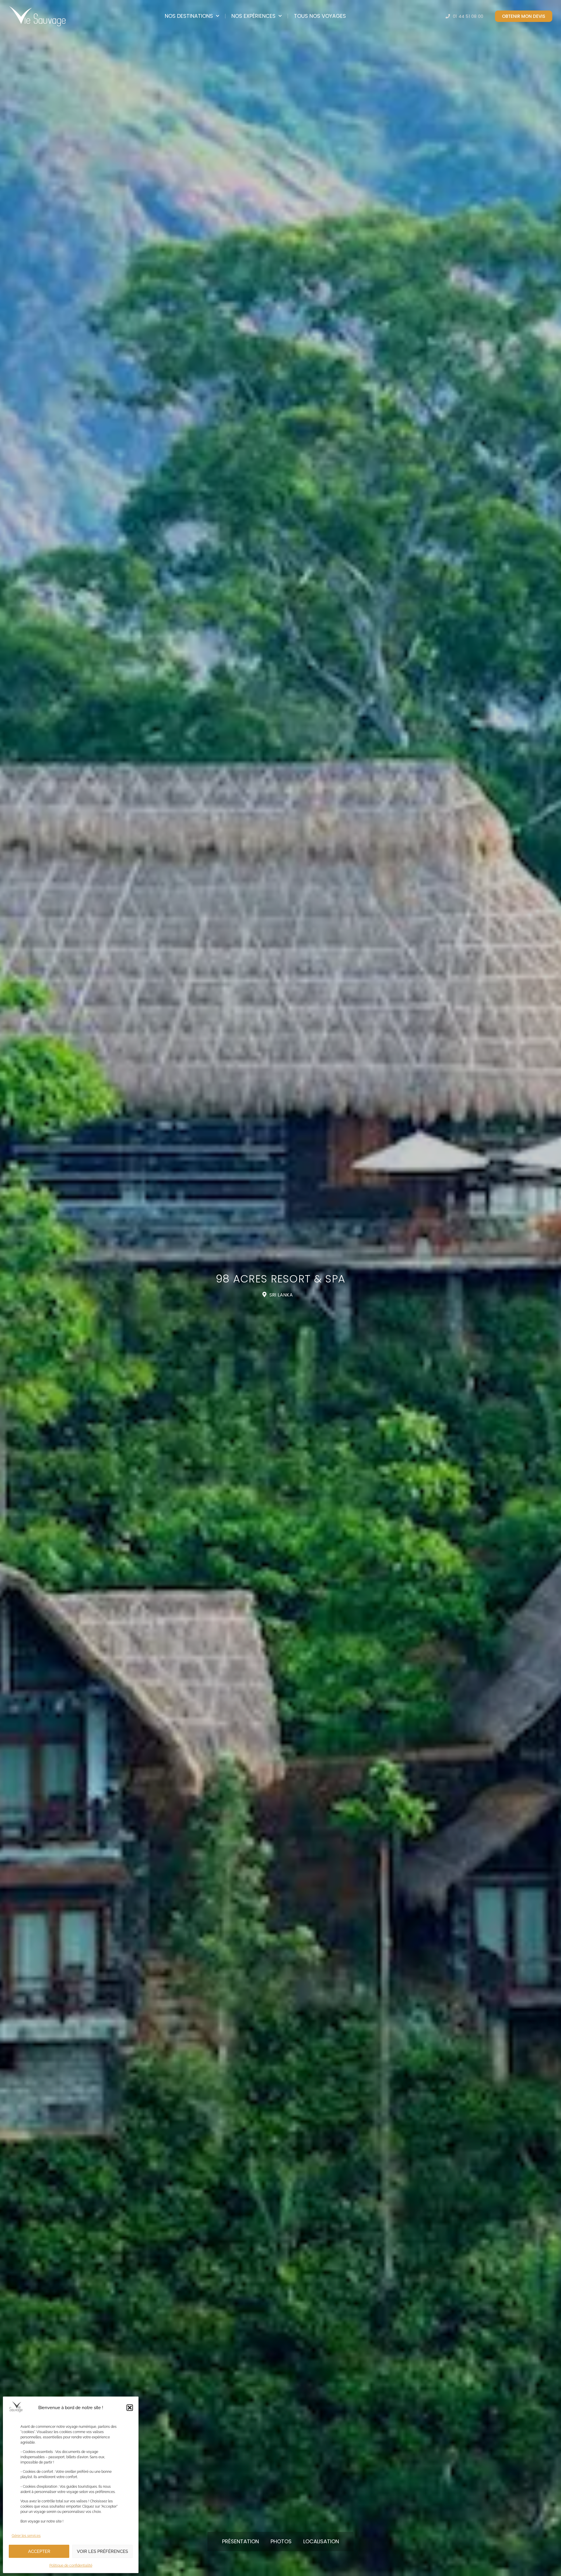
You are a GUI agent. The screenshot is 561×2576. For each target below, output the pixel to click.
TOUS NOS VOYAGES (320, 16)
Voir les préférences (102, 2551)
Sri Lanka (281, 1295)
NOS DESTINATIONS (189, 16)
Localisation (321, 2541)
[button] (130, 2408)
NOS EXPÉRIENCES (253, 16)
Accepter (39, 2551)
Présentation (240, 2541)
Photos (281, 2541)
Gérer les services (26, 2536)
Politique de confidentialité (71, 2565)
